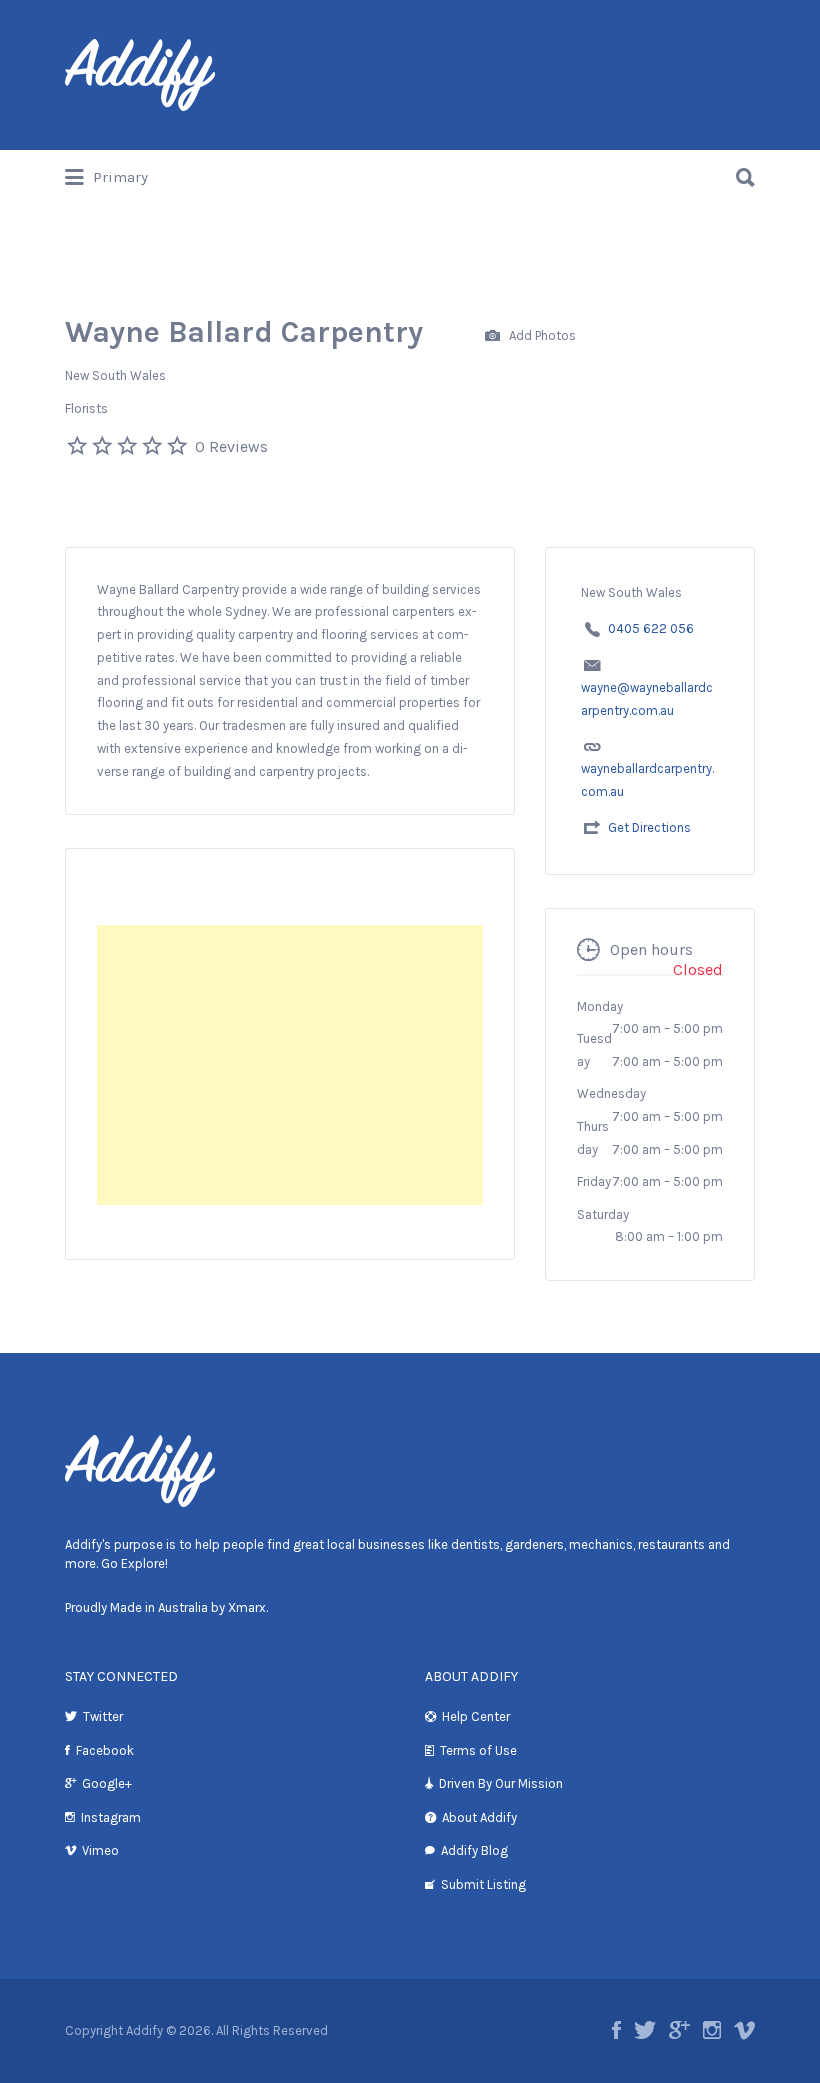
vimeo (744, 2030)
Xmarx (247, 1607)
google (679, 2030)
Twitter (103, 1716)
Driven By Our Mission (501, 1783)
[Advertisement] (290, 1065)
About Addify (479, 1817)
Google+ (107, 1783)
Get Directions (649, 827)
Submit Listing (483, 1884)
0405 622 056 (651, 628)
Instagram (111, 1817)
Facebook (105, 1750)
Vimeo (100, 1850)
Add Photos (541, 334)
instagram (712, 2030)
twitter (645, 2030)
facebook (616, 2030)
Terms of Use (478, 1750)
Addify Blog (474, 1850)
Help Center (476, 1716)
